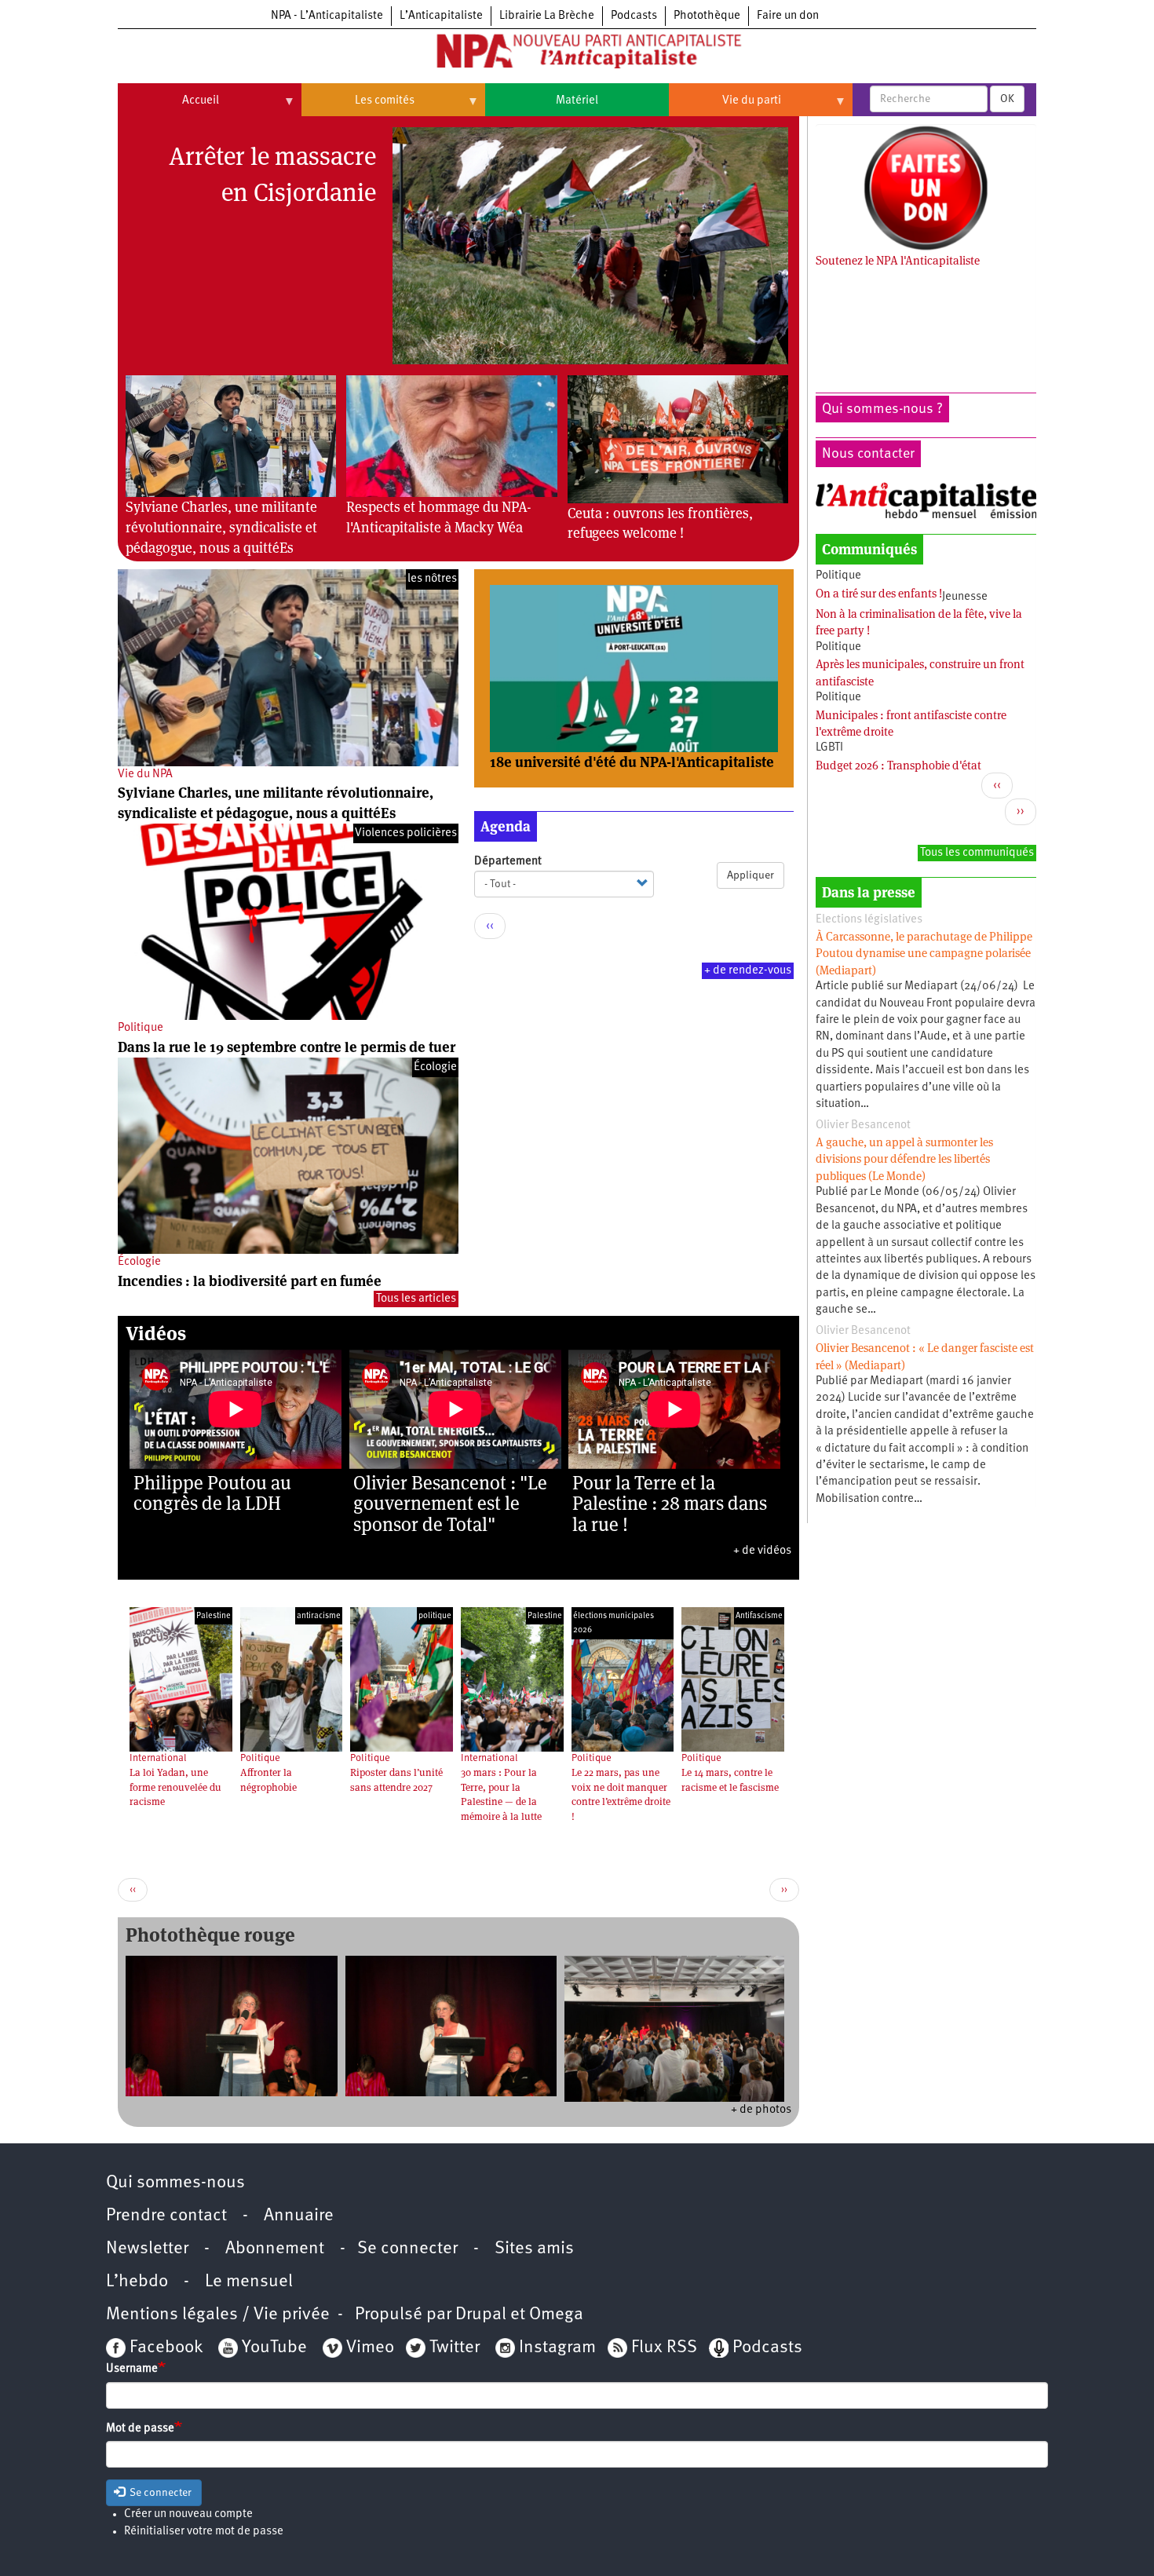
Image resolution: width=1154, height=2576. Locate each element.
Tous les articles (416, 1299)
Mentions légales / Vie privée (218, 2315)
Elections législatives (869, 920)
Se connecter (407, 2249)
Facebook (164, 2348)
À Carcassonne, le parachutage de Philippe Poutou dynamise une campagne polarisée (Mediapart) (924, 953)
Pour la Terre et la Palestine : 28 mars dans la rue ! (670, 1504)
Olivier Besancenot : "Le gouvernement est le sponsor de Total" (450, 1504)
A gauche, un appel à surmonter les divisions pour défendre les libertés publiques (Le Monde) (904, 1159)
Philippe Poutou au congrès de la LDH (212, 1493)
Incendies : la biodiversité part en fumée (250, 1281)
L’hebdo (137, 2282)
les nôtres (432, 579)
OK (1007, 99)
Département (508, 862)
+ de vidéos (762, 1551)
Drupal (481, 2315)
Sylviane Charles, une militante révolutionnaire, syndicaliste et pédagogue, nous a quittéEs (221, 527)
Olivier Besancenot (863, 1125)
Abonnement (275, 2249)
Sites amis (534, 2249)
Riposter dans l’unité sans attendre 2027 (396, 1780)
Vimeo (370, 2348)
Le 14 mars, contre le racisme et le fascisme (730, 1780)
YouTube (272, 2348)
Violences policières (406, 833)
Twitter (455, 2348)
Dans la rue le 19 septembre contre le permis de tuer (287, 1047)
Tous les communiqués (977, 853)
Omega (556, 2315)
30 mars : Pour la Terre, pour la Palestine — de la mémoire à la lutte (501, 1794)
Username (132, 2369)
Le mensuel (249, 2282)
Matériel (577, 101)
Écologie (139, 1262)
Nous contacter (868, 454)
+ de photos (761, 2110)
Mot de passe (140, 2429)
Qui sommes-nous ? (882, 409)
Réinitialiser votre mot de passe (204, 2532)
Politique (141, 1028)
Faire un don (788, 16)
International (158, 1758)
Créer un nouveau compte (188, 2514)
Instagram (557, 2348)
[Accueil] (577, 54)
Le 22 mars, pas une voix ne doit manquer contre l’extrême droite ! (621, 1794)
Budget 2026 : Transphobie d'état (898, 765)
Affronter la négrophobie (268, 1780)
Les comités (358, 107)
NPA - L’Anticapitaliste (327, 16)
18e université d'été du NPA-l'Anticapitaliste (632, 762)
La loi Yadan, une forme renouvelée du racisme (175, 1787)
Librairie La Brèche (547, 16)
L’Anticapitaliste (441, 16)
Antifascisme (759, 1616)
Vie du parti (725, 107)
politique (435, 1616)
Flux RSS (664, 2348)
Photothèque (707, 16)
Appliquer (750, 875)
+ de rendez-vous (748, 971)
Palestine (214, 1616)
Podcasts (634, 16)
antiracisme (319, 1616)
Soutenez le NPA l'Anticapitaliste (898, 260)
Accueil (168, 107)
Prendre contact (166, 2216)
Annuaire (299, 2216)
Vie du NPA (145, 775)
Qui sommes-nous (175, 2183)
